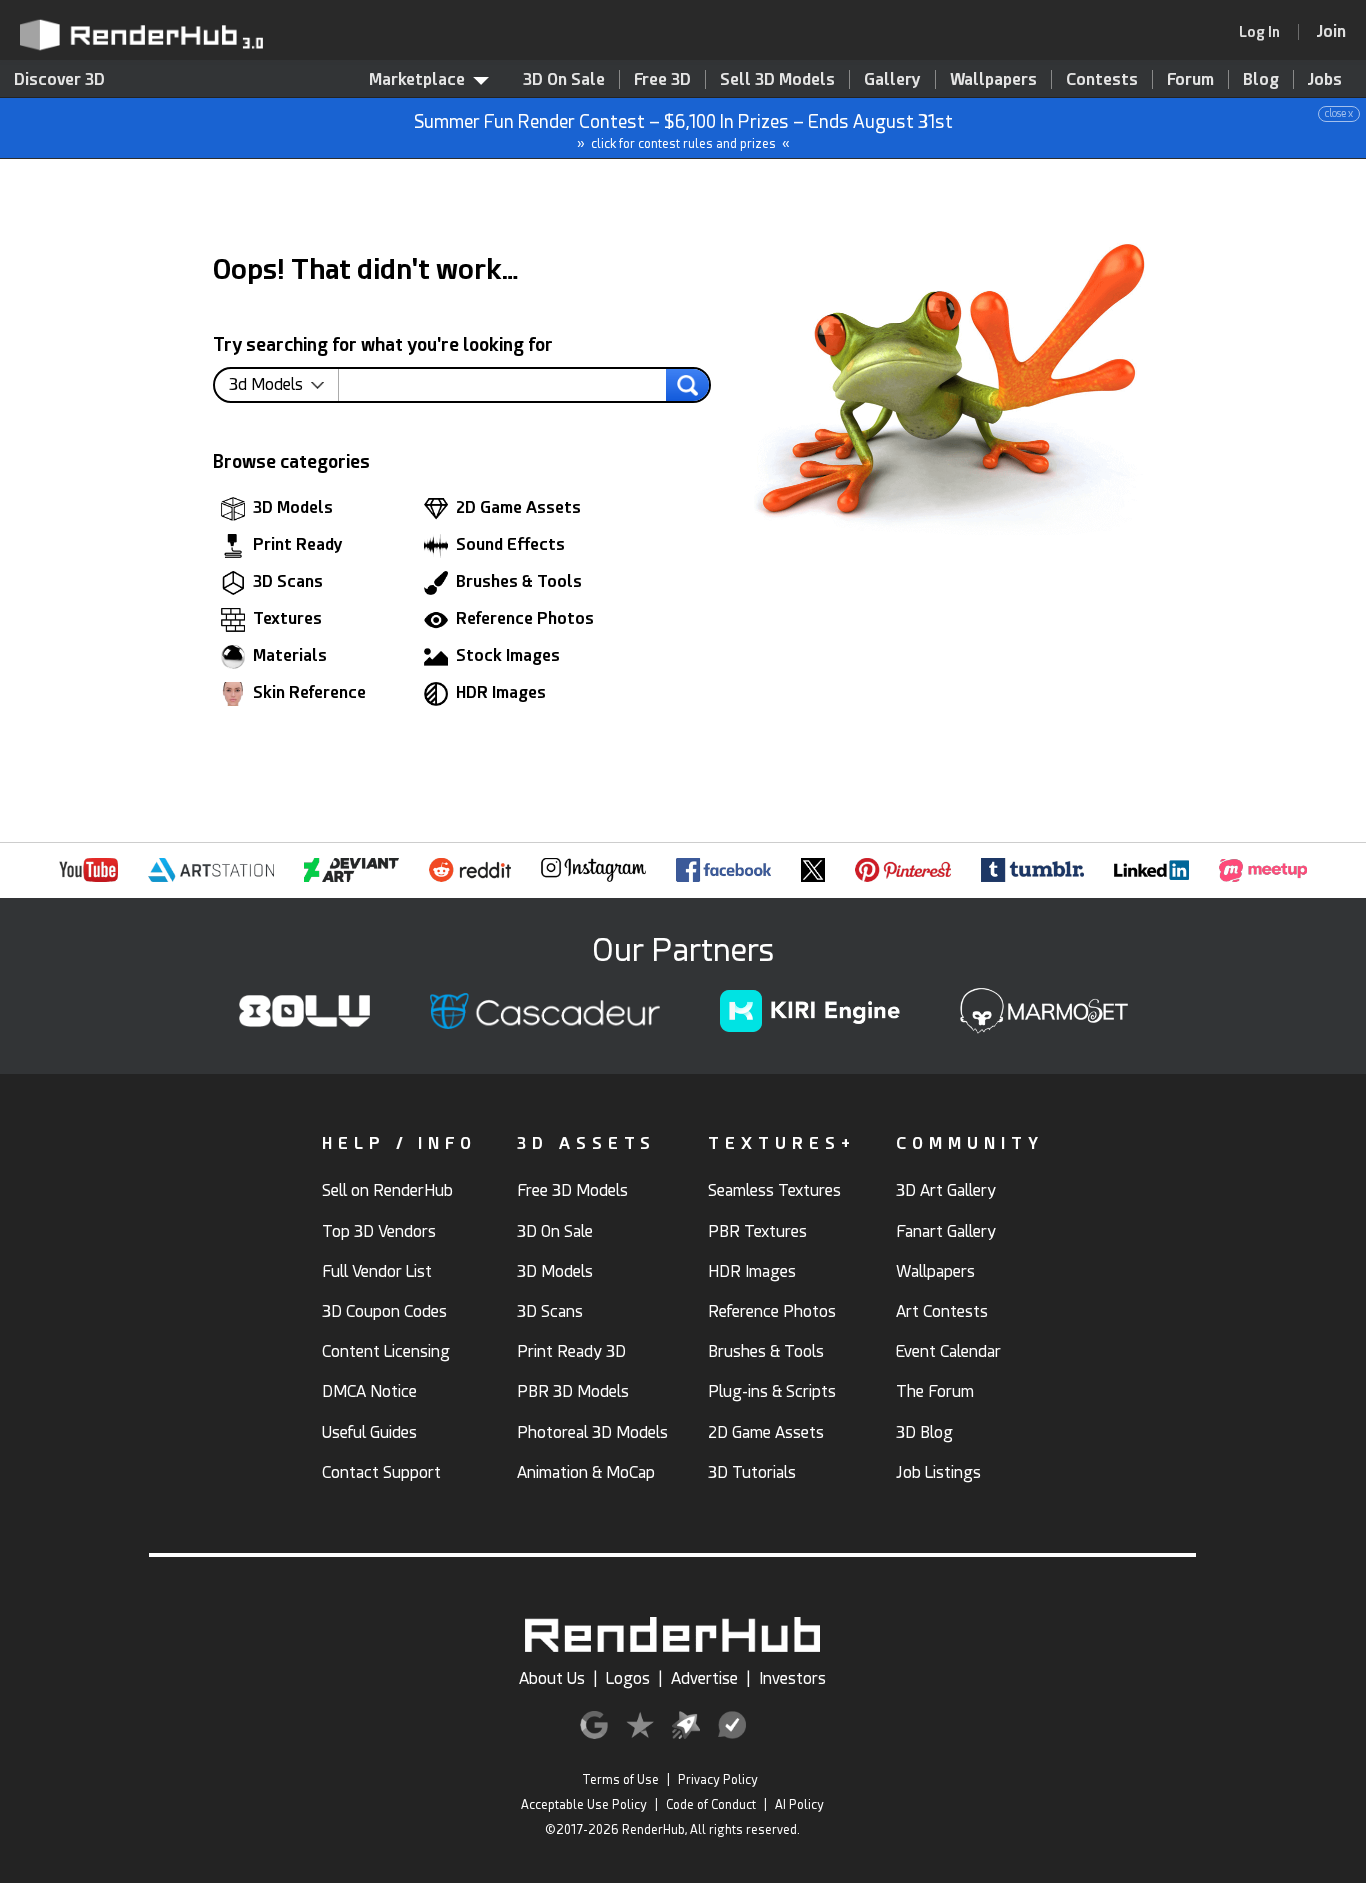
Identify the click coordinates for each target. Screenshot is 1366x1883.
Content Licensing (386, 1351)
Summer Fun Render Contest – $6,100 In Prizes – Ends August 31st (884, 129)
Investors (792, 1678)
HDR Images (501, 692)
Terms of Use (620, 1780)
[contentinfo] (284, 385)
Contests (1102, 79)
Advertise (704, 1678)
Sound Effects (510, 544)
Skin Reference (309, 692)
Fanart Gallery (946, 1231)
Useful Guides (369, 1432)
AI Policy (799, 1805)
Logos (628, 1678)
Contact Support (381, 1472)
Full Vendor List (377, 1271)
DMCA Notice (369, 1391)
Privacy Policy (718, 1780)
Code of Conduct (711, 1805)
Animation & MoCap (586, 1472)
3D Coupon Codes (384, 1311)
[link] (1266, 32)
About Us (552, 1678)
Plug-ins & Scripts (772, 1391)
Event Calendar (948, 1351)
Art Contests (942, 1311)
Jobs (1325, 79)
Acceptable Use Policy (584, 1805)
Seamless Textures (774, 1190)
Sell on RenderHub (387, 1190)
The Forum (935, 1391)
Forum (1190, 79)
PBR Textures (757, 1231)
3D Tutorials (752, 1472)
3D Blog (924, 1432)
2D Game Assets (518, 507)
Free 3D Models (572, 1190)
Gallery (892, 79)
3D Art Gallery (946, 1190)
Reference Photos (525, 618)
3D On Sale (564, 79)
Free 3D (662, 79)
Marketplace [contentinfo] (417, 79)
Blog (1261, 79)
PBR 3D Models (573, 1391)
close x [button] (1339, 113)
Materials (290, 655)
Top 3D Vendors (379, 1231)
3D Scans (288, 581)
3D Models (293, 507)
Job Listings (938, 1472)
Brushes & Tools (519, 581)
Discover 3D (59, 79)
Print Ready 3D (571, 1351)
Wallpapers (993, 79)
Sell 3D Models (777, 79)
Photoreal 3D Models (592, 1432)
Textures (287, 618)
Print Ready (298, 544)
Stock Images (508, 655)
